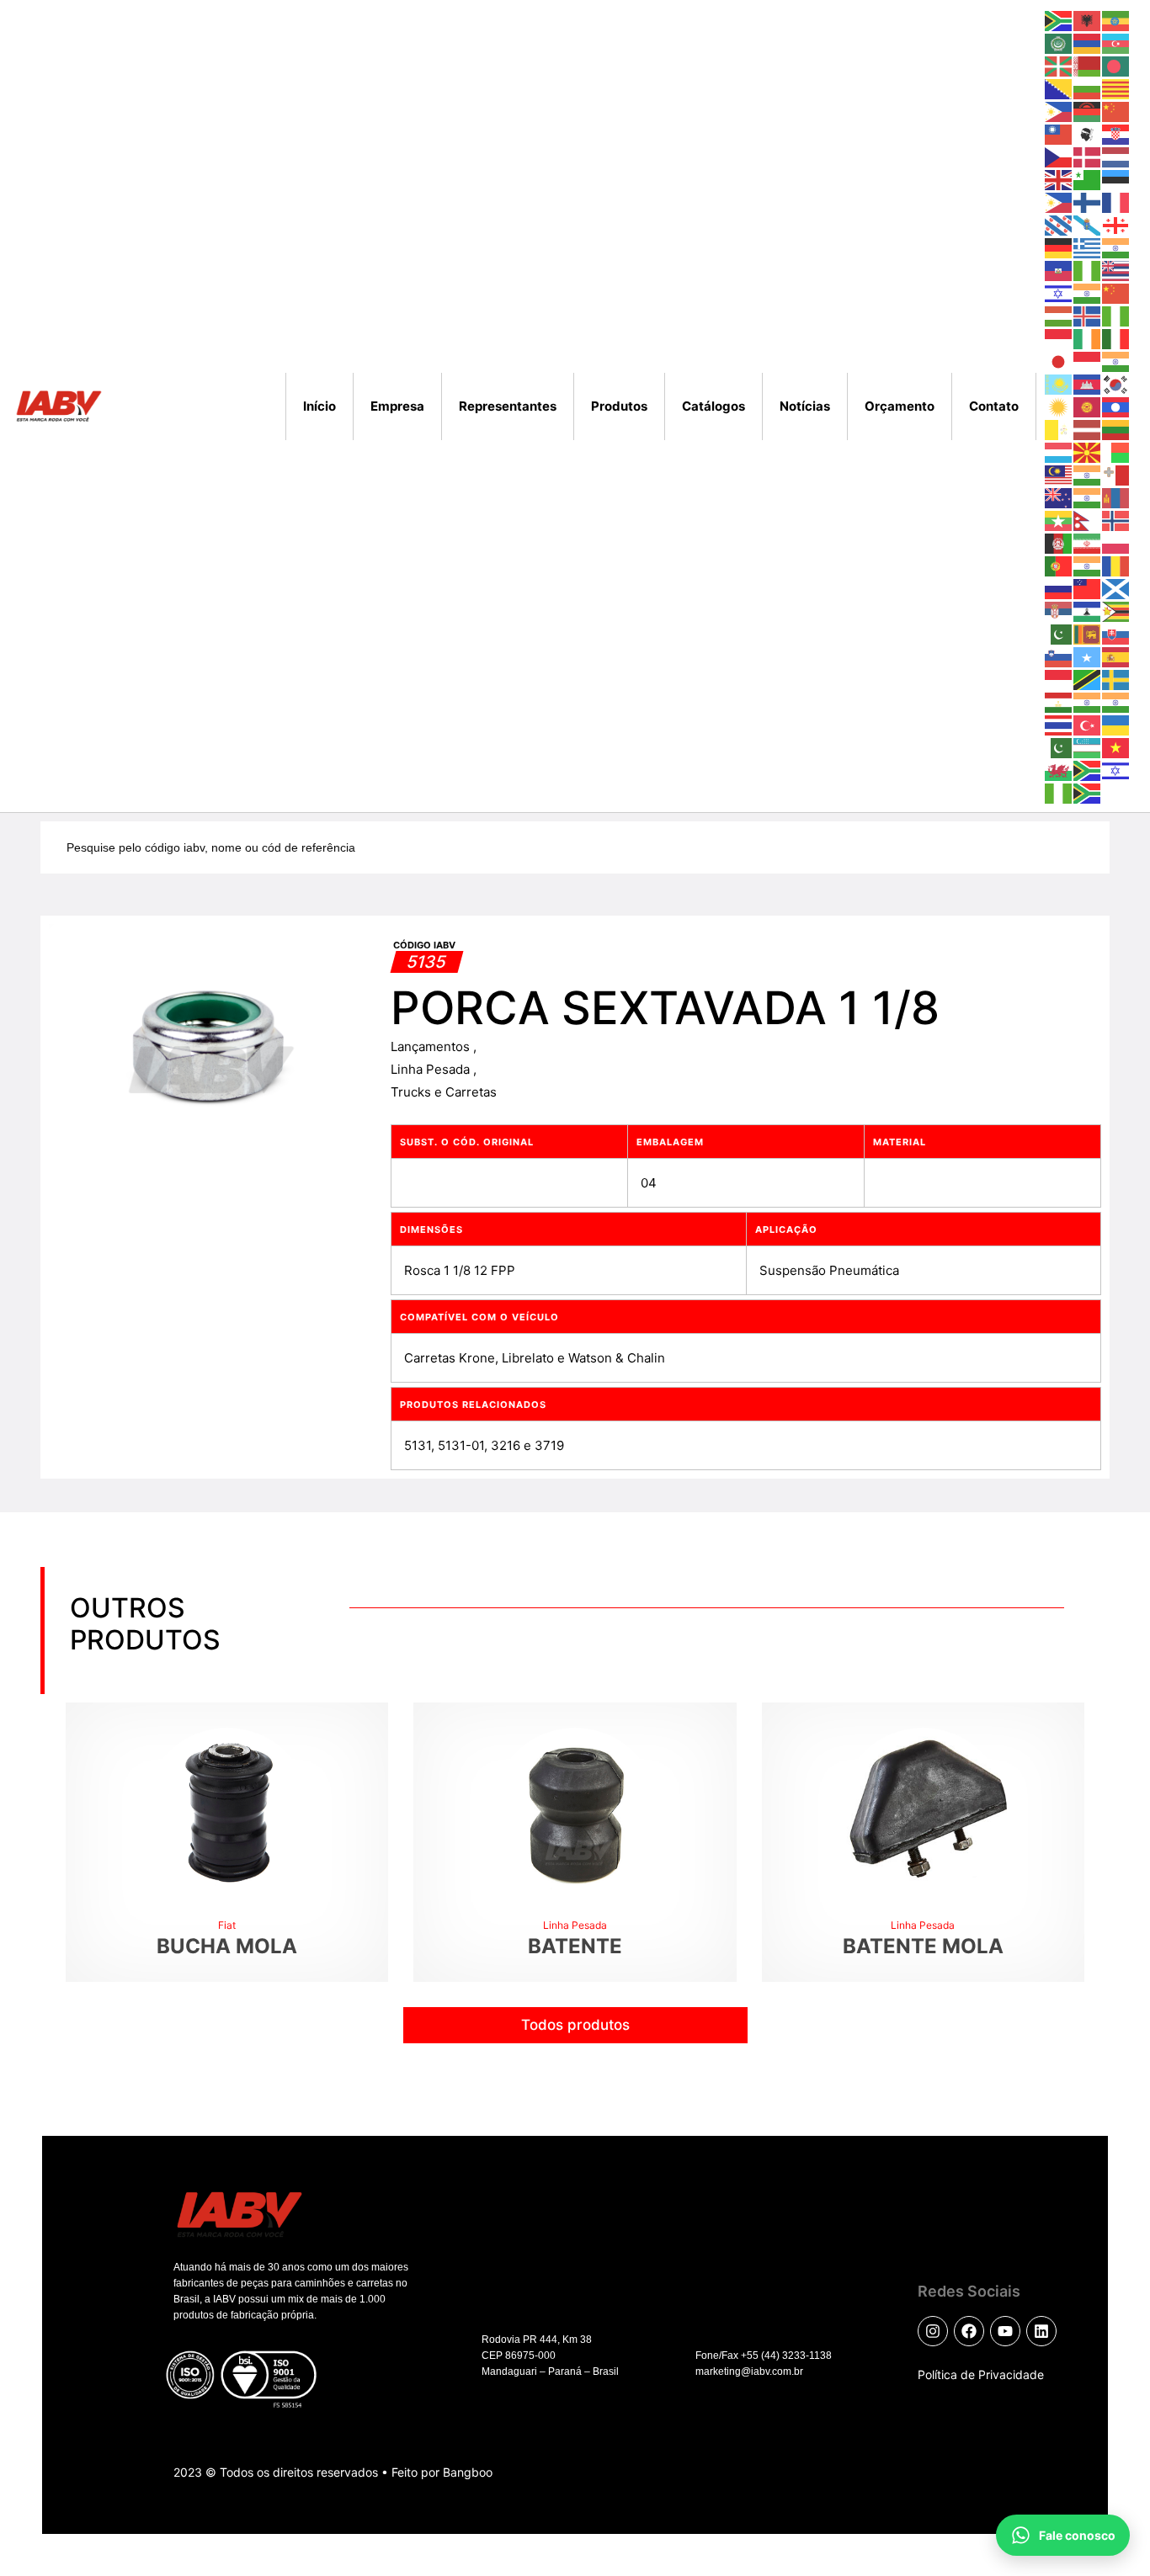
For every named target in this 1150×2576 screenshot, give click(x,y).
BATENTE (575, 1946)
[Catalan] (1116, 88)
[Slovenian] (1059, 656)
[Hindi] (1088, 292)
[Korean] (1116, 383)
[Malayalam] (1088, 474)
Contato (994, 406)
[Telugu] (1116, 701)
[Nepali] (1088, 520)
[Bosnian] (1059, 88)
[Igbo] (1116, 315)
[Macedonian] (1088, 451)
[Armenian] (1088, 42)
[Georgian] (1116, 224)
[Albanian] (1088, 20)
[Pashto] (1059, 542)
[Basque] (1059, 65)
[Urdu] (1059, 747)
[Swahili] (1088, 679)
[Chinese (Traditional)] (1059, 133)
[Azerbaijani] (1116, 42)
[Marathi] (1088, 497)
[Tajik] (1059, 701)
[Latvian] (1088, 429)
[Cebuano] (1059, 111)
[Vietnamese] (1116, 747)
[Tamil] (1088, 701)
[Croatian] (1116, 133)
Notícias (805, 406)
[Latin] (1059, 429)
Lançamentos (432, 1046)
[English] (1059, 179)
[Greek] (1088, 247)
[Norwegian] (1116, 520)
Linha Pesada (432, 1069)
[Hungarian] (1059, 315)
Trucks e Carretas (444, 1092)
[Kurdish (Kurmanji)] (1059, 406)
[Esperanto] (1088, 179)
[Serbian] (1059, 611)
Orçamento (900, 406)
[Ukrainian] (1116, 724)
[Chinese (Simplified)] (1116, 111)
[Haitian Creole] (1059, 270)
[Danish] (1088, 156)
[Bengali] (1116, 65)
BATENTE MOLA (923, 1946)
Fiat (227, 1925)
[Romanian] (1116, 565)
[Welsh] (1059, 770)
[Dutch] (1116, 156)
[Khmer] (1088, 383)
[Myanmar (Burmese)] (1059, 520)
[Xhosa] (1088, 770)
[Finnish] (1088, 202)
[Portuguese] (1059, 565)
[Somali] (1088, 656)
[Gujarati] (1116, 247)
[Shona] (1116, 611)
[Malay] (1059, 474)
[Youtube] (1005, 2331)
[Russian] (1059, 588)
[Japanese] (1059, 361)
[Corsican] (1088, 133)
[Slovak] (1116, 633)
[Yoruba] (1059, 792)
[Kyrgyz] (1088, 406)
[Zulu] (1088, 792)
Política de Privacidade (981, 2374)
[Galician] (1088, 224)
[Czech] (1059, 156)
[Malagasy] (1116, 451)
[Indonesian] (1059, 338)
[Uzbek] (1088, 747)
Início (319, 406)
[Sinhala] (1088, 633)
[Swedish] (1116, 679)
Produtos (619, 406)
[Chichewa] (1088, 111)
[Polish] (1116, 542)
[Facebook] (969, 2331)
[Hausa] (1088, 270)
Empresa (397, 406)
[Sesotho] (1088, 611)
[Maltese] (1116, 474)
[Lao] (1116, 406)
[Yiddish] (1116, 770)
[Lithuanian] (1116, 429)
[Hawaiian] (1116, 270)
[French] (1116, 202)
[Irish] (1088, 338)
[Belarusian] (1088, 65)
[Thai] (1059, 724)
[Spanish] (1116, 656)
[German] (1059, 247)
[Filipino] (1059, 202)
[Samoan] (1088, 588)
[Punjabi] (1088, 565)
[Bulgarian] (1088, 88)
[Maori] (1059, 497)
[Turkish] (1088, 724)
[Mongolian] (1116, 497)
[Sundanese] (1059, 679)
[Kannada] (1116, 361)
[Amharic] (1116, 20)
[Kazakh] (1059, 383)
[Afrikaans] (1059, 20)
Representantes (508, 406)
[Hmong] (1116, 292)
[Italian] (1116, 338)
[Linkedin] (1041, 2331)
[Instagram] (933, 2331)
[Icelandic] (1088, 315)
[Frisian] (1059, 224)
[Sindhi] (1059, 633)
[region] (219, 2425)
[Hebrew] (1059, 292)
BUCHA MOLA (227, 1946)
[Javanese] (1088, 361)
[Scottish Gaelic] (1116, 588)
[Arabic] (1059, 42)
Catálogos (713, 406)
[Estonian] (1116, 179)
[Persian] (1088, 542)
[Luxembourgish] (1059, 451)
